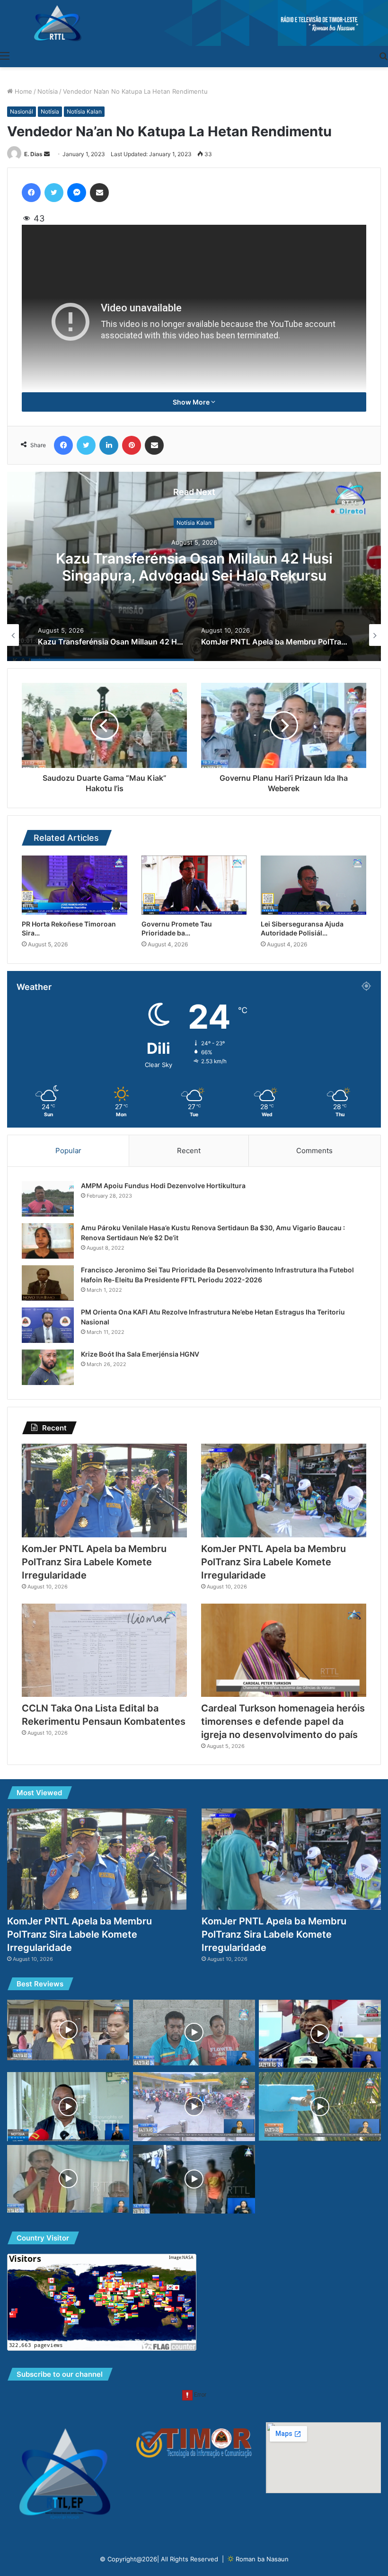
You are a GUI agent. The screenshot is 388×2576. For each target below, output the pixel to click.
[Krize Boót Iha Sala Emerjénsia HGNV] (48, 1367)
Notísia (48, 91)
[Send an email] (47, 154)
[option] (194, 566)
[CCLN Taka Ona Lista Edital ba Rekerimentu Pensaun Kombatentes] (104, 1650)
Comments (314, 1151)
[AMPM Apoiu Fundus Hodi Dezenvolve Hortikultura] (48, 1199)
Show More (192, 402)
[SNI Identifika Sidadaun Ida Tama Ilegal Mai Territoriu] (194, 2179)
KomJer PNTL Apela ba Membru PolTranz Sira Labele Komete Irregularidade (194, 567)
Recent (189, 1151)
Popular (68, 1151)
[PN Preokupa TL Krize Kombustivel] (194, 2107)
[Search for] (383, 55)
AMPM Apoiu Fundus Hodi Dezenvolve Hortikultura (163, 1186)
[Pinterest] (132, 445)
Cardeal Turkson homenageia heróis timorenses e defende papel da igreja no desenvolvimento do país (283, 1721)
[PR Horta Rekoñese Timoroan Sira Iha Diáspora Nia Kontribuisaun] (75, 885)
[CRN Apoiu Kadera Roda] (68, 2030)
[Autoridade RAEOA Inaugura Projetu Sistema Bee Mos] (320, 2107)
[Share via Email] (99, 193)
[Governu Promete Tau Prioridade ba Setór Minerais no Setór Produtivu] (194, 885)
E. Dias (33, 154)
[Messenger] (77, 193)
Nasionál (22, 111)
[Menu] (5, 55)
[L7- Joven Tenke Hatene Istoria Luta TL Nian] (68, 2179)
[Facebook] (31, 193)
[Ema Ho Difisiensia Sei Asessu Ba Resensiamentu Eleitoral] (320, 2034)
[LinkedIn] (109, 445)
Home (22, 91)
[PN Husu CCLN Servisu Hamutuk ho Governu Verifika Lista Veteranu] (68, 2107)
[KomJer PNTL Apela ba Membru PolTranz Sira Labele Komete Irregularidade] (104, 1490)
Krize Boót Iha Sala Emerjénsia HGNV (140, 1354)
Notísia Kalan (84, 111)
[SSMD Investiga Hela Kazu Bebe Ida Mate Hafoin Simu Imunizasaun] (194, 2033)
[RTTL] (194, 23)
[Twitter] (54, 193)
